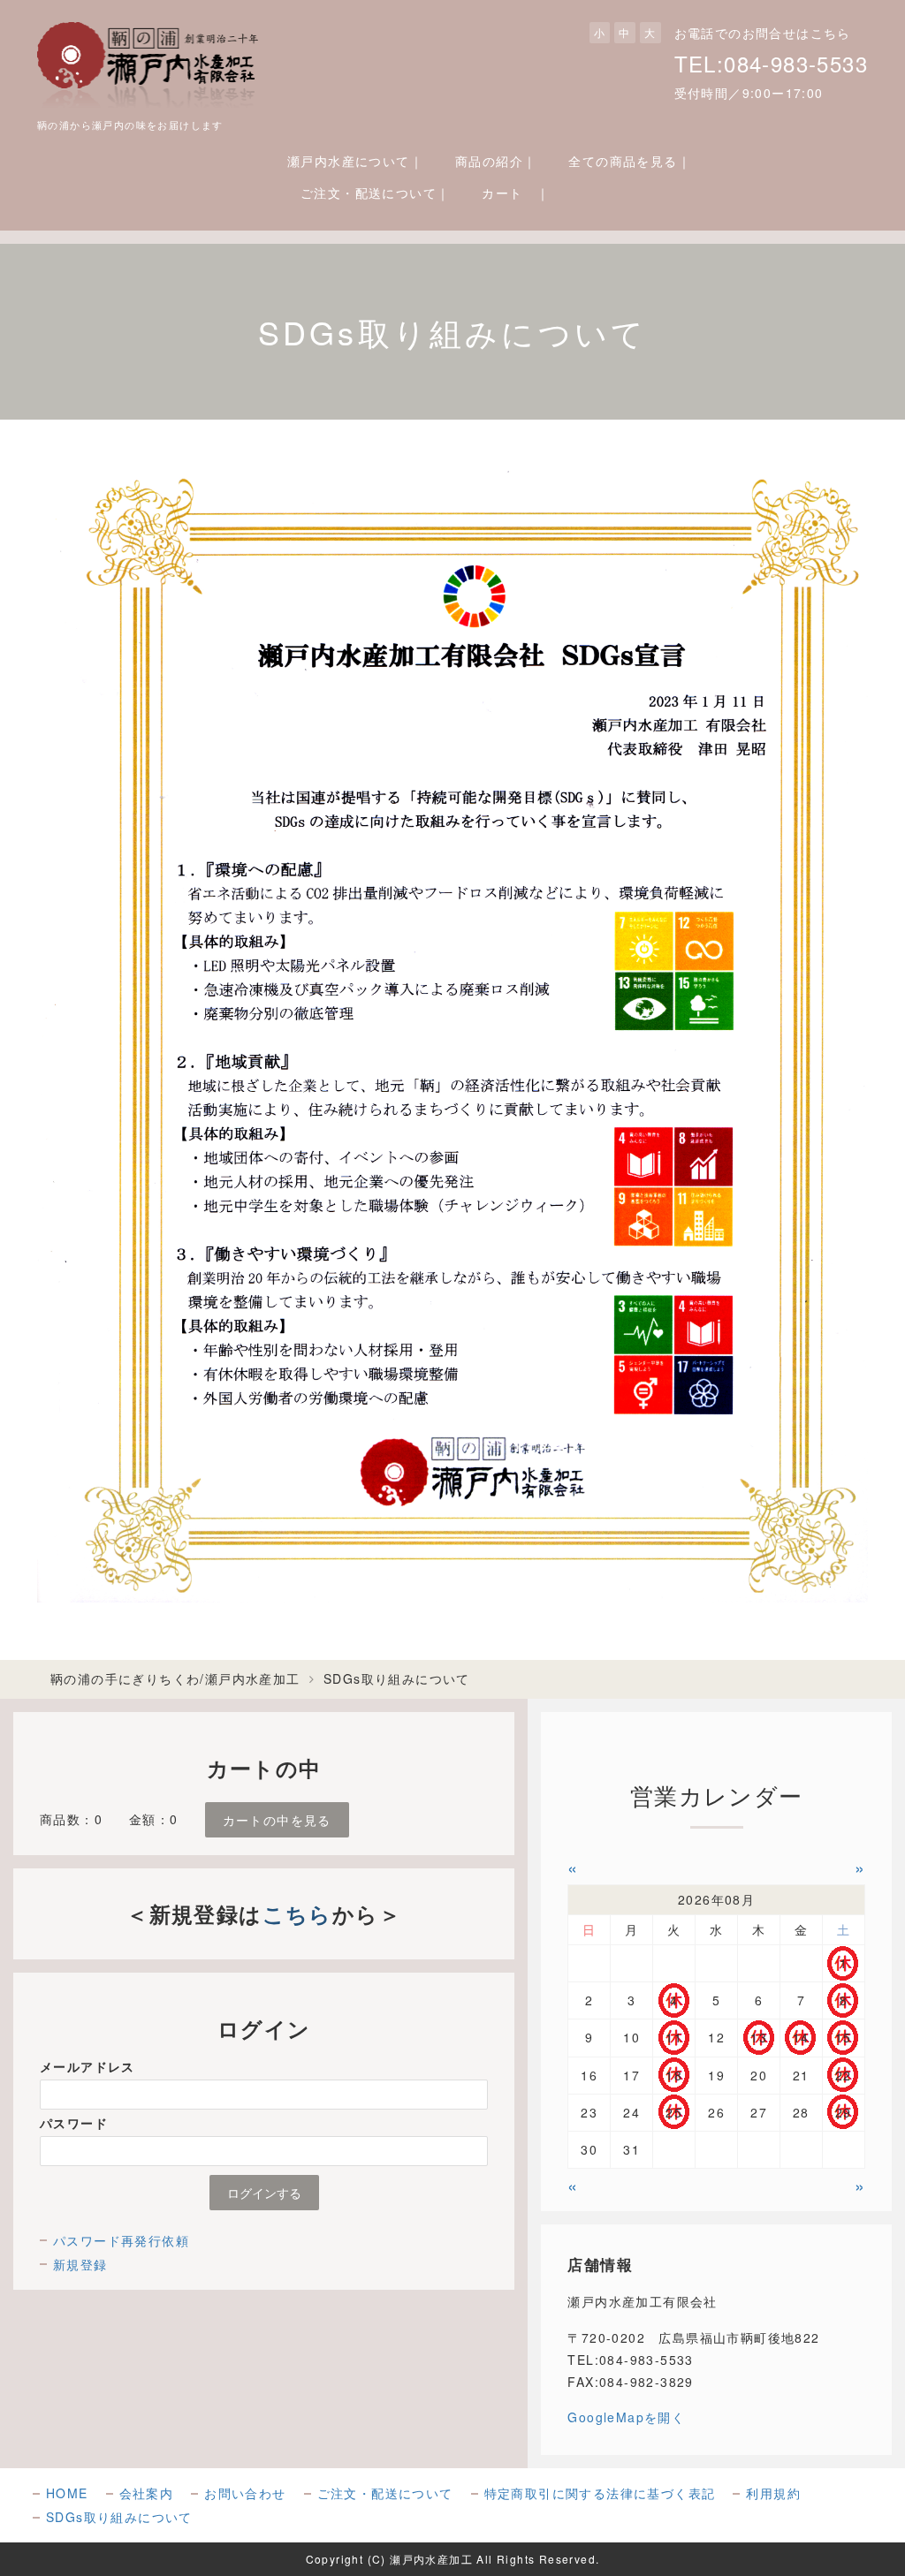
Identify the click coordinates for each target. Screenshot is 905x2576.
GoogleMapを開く (626, 2417)
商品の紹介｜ (496, 161)
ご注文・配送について (385, 2493)
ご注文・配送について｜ (375, 193)
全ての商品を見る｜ (630, 161)
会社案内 (147, 2493)
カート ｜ (516, 193)
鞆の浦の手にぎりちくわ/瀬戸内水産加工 (175, 1678)
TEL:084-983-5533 (771, 63)
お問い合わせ (245, 2493)
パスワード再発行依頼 (121, 2240)
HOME (67, 2493)
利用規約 (773, 2493)
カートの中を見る (277, 1820)
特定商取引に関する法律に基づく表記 (600, 2493)
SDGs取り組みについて (119, 2517)
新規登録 (80, 2264)
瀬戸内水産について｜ (355, 161)
